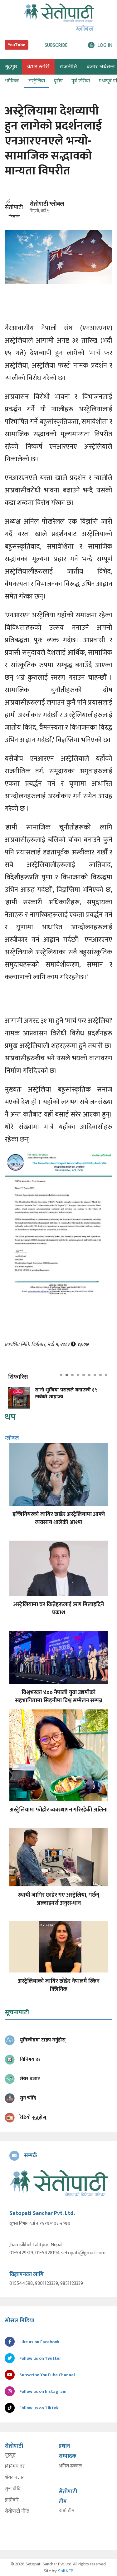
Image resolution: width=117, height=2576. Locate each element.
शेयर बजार (14, 2478)
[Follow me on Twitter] (23, 211)
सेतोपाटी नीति (17, 2511)
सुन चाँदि (13, 2489)
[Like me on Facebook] (17, 216)
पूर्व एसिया (81, 81)
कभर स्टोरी (38, 67)
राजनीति (68, 67)
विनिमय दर (15, 2466)
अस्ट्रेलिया (37, 81)
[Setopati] (58, 2183)
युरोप (58, 81)
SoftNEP (66, 2571)
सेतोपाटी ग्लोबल (47, 204)
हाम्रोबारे (12, 2500)
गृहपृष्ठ (10, 2455)
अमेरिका (12, 81)
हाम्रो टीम (66, 2511)
